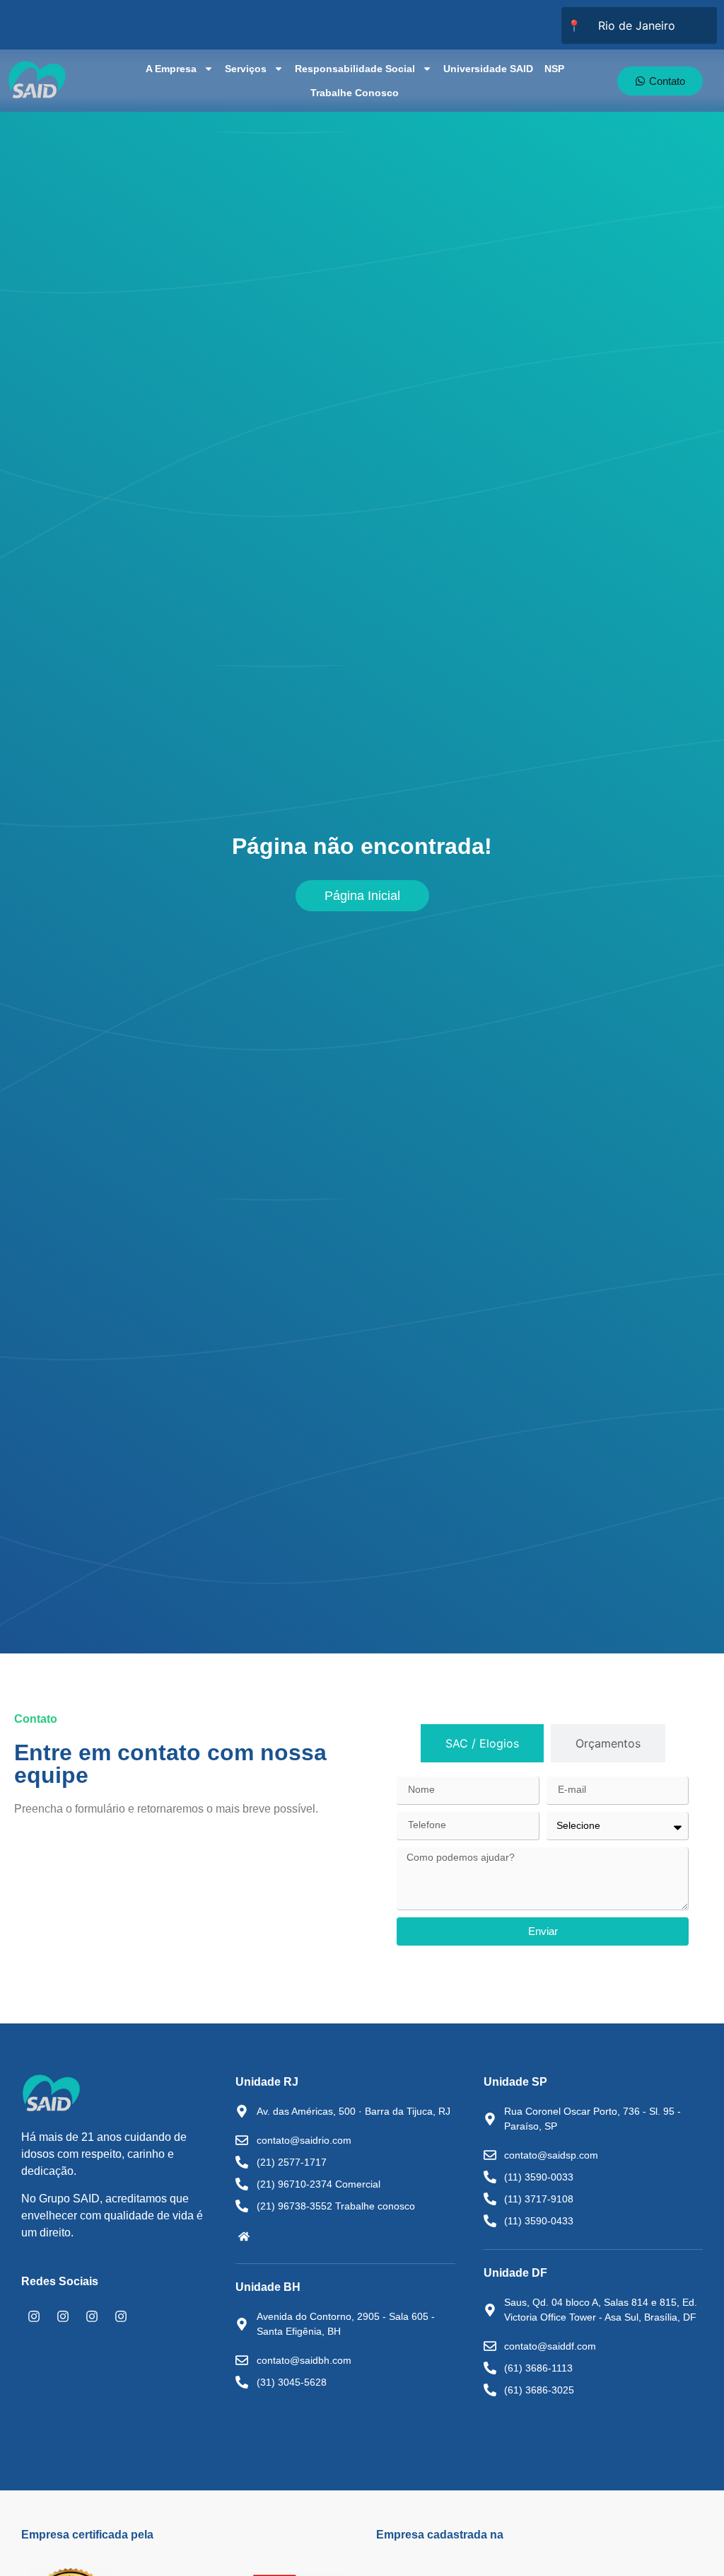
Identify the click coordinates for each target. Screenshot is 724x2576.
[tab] (482, 1743)
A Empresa (171, 69)
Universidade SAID (488, 69)
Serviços (246, 69)
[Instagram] (34, 2316)
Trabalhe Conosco (355, 93)
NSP (554, 69)
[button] (244, 2236)
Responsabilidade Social (355, 69)
